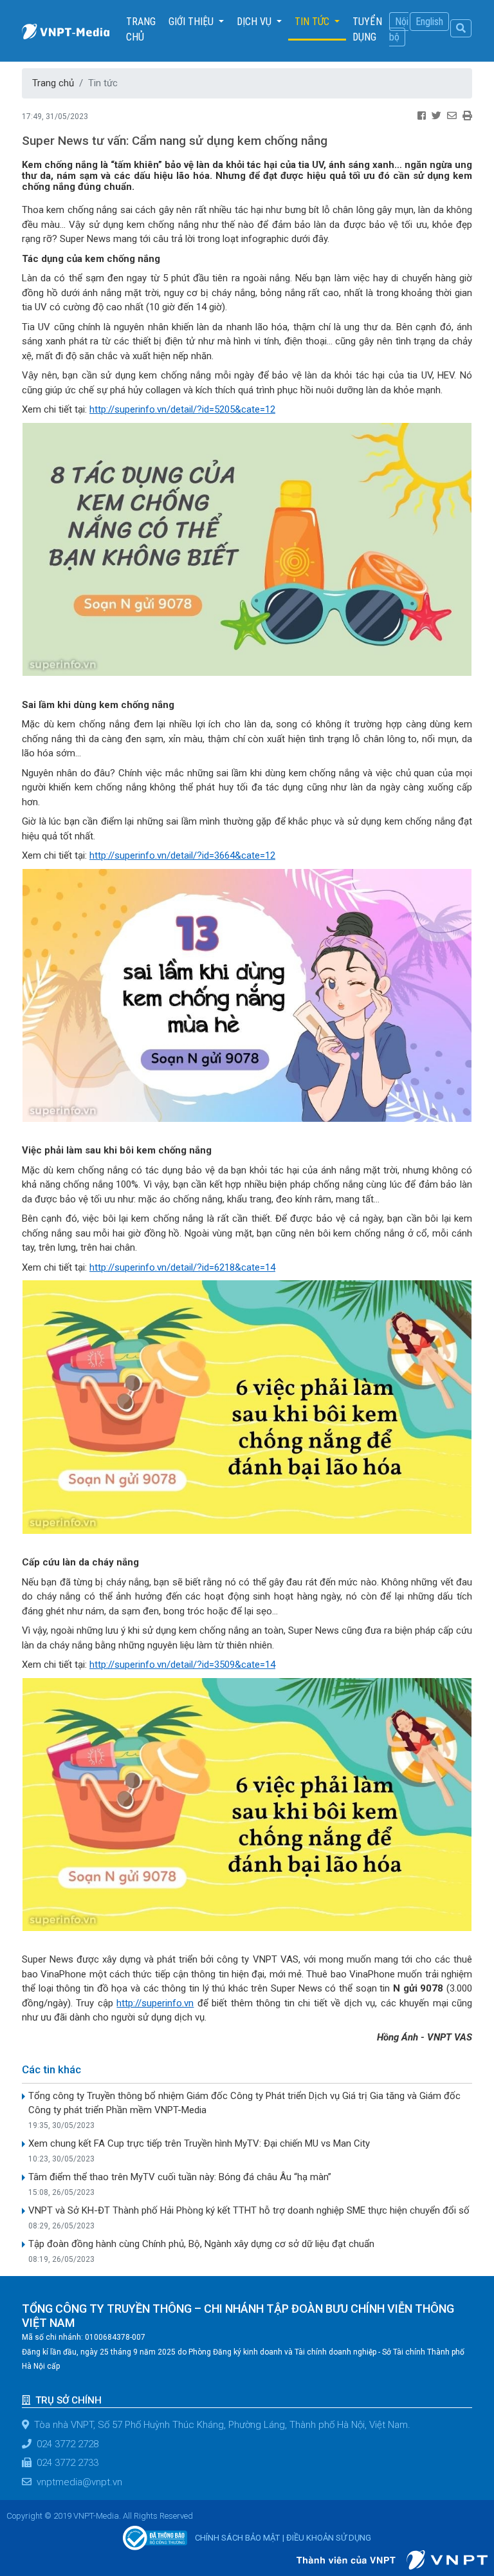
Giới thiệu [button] (192, 22)
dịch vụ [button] (255, 22)
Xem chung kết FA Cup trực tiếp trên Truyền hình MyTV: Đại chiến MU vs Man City (199, 2143)
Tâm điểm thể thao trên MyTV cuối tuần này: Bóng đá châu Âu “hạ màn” (180, 2177)
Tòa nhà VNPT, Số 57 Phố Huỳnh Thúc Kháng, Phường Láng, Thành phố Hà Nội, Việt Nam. (222, 2425)
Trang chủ (144, 29)
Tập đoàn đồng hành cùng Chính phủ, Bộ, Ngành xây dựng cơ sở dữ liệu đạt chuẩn (201, 2244)
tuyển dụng (367, 29)
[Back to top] (467, 2534)
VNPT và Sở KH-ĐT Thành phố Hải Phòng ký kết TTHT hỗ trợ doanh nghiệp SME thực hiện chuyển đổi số (249, 2210)
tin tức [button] (313, 22)
